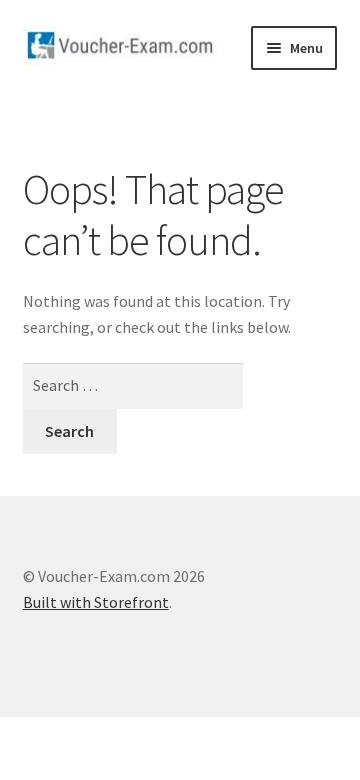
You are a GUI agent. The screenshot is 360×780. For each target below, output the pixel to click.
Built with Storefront (96, 602)
